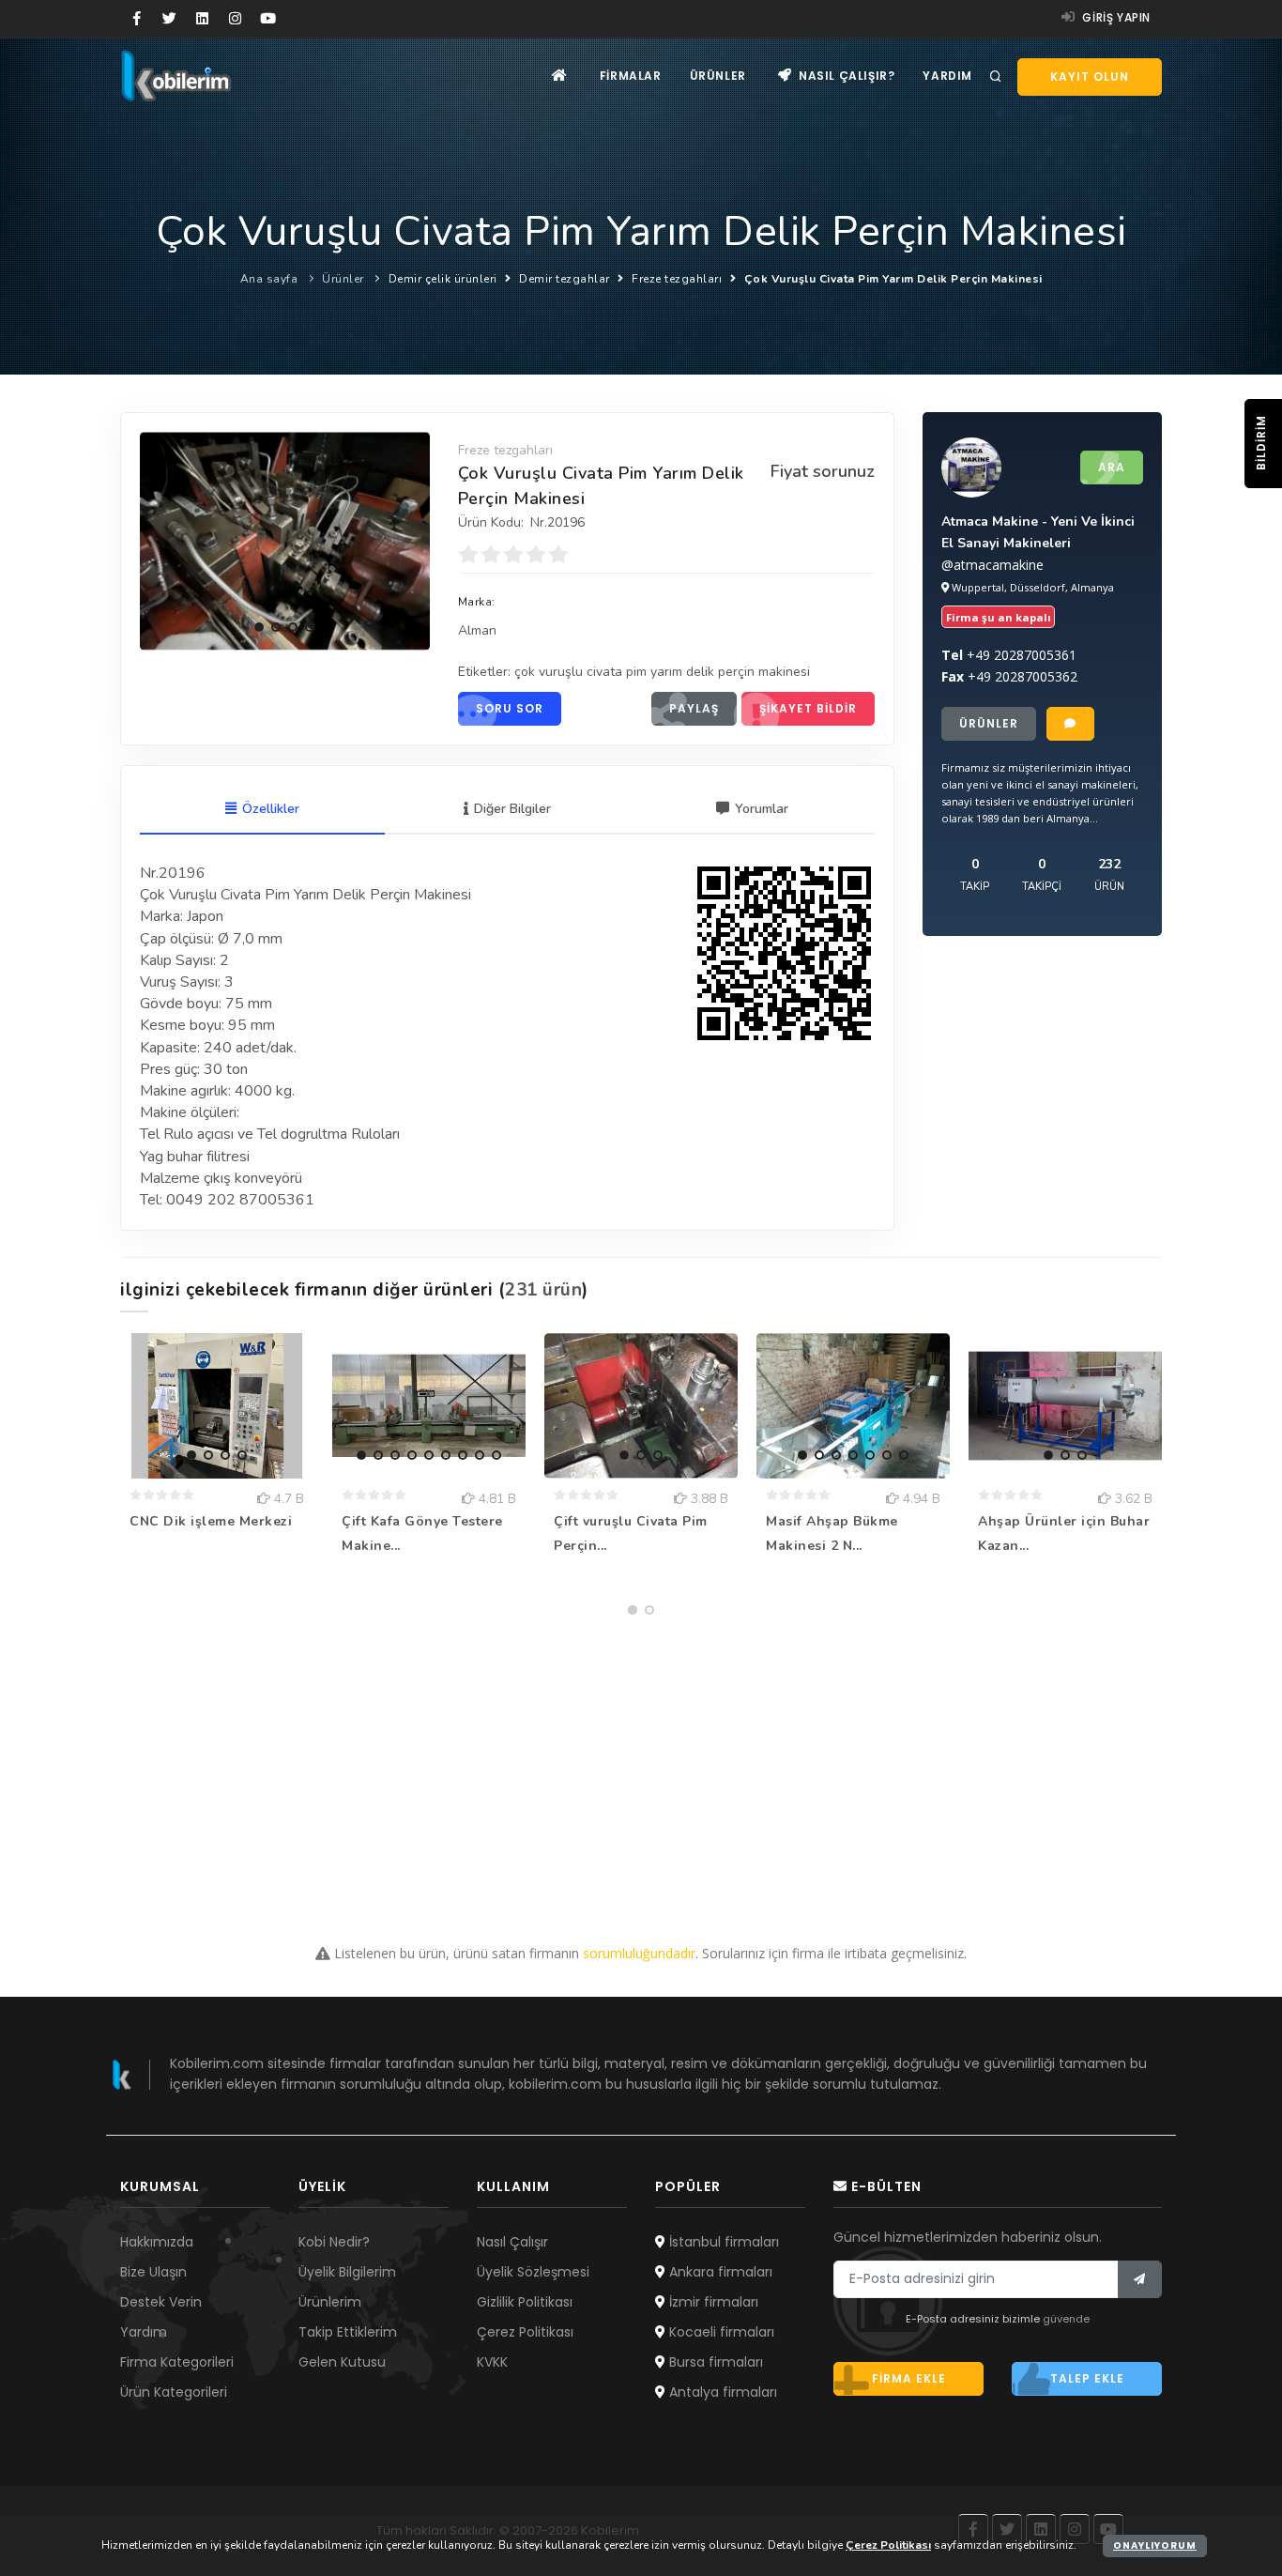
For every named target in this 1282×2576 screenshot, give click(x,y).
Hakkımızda (157, 2242)
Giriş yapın (1115, 17)
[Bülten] (1140, 2279)
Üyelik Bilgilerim (347, 2272)
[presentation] (159, 538)
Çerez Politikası (525, 2332)
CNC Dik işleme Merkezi (211, 1521)
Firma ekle (909, 2378)
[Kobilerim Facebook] (137, 19)
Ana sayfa (269, 279)
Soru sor (510, 708)
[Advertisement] (641, 1756)
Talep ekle (1087, 2378)
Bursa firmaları (714, 2362)
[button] (259, 627)
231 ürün (543, 1290)
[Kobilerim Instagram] (235, 19)
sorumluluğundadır (639, 1953)
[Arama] (996, 77)
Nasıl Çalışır (512, 2242)
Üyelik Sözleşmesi (533, 2272)
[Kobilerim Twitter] (169, 19)
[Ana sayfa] (560, 76)
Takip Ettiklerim (348, 2332)
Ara (1112, 467)
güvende (1066, 2319)
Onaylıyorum (1155, 2545)
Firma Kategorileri (177, 2362)
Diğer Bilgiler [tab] (512, 809)
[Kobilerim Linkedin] (202, 19)
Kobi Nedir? (334, 2242)
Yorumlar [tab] (762, 809)
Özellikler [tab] (271, 809)
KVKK (492, 2362)
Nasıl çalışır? (845, 76)
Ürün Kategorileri (174, 2392)
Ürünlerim (330, 2302)
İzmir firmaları (712, 2302)
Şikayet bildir (808, 708)
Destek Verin (161, 2302)
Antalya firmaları (721, 2392)
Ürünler (718, 76)
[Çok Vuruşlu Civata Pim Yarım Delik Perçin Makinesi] (285, 541)
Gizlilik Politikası (525, 2302)
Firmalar (631, 76)
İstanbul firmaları (722, 2242)
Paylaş (694, 708)
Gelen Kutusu (342, 2362)
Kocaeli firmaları (720, 2332)
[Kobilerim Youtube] (268, 19)
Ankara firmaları (719, 2272)
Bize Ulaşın (153, 2272)
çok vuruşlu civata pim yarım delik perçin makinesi (662, 672)
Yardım (947, 76)
